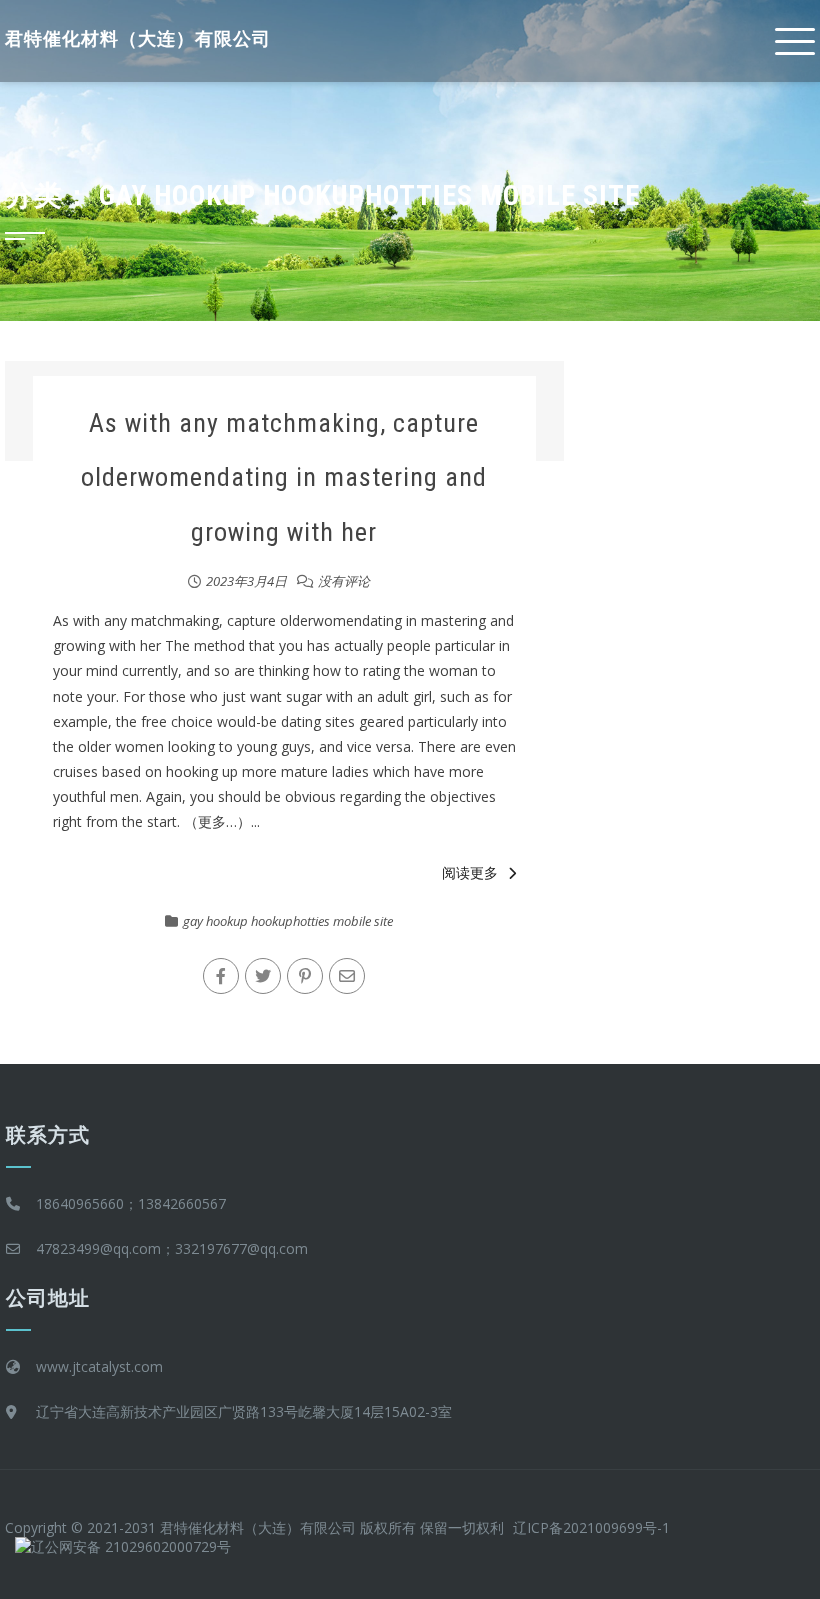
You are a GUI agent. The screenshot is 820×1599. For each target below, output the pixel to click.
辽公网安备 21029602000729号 (131, 1546)
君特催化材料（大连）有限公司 (138, 38)
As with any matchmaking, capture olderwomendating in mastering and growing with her (284, 477)
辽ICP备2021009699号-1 (591, 1527)
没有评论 (344, 581)
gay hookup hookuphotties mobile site (288, 921)
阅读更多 (470, 872)
